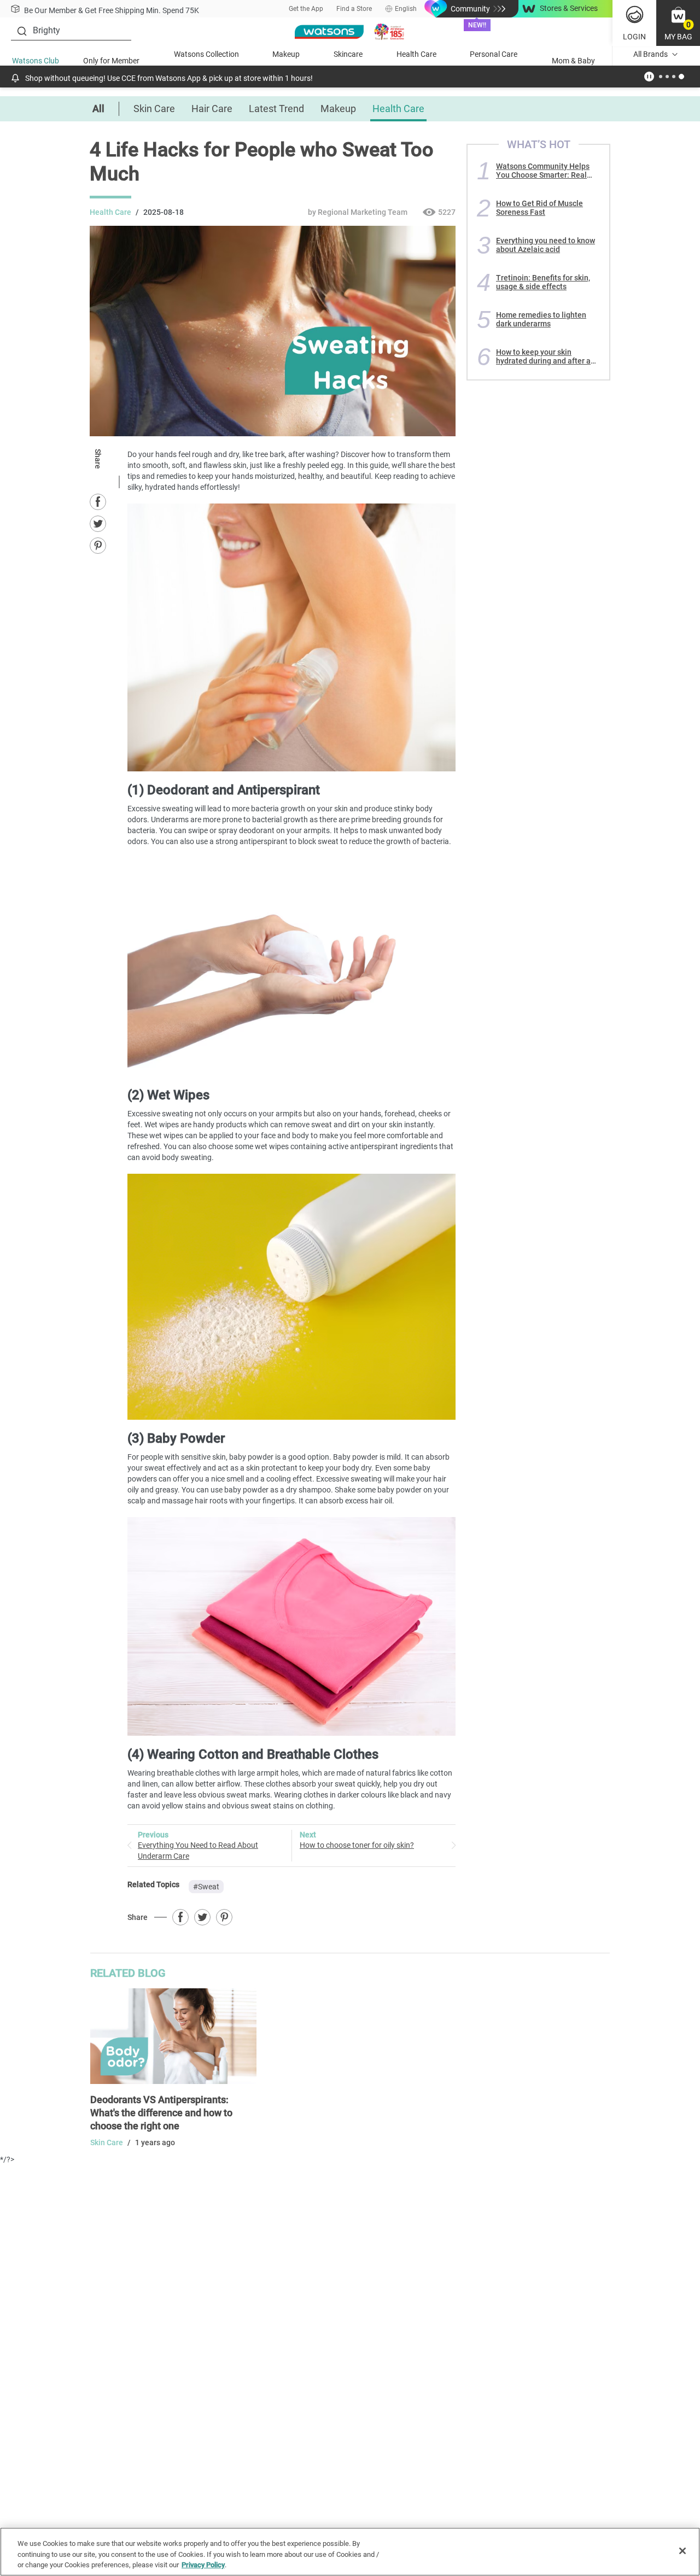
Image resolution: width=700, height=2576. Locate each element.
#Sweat (206, 1887)
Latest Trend (276, 109)
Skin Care (154, 109)
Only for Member (111, 61)
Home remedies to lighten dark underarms (541, 319)
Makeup (286, 54)
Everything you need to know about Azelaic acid (546, 245)
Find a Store (354, 9)
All (98, 109)
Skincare (348, 54)
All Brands (651, 54)
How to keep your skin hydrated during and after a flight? (543, 356)
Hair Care (212, 109)
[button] (678, 23)
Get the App (306, 9)
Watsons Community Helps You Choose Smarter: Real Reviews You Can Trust (543, 171)
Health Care (416, 54)
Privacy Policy (203, 2565)
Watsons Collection (206, 54)
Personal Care (494, 54)
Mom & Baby (573, 61)
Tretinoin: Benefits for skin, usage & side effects (543, 282)
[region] (350, 2552)
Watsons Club (36, 61)
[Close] (682, 2551)
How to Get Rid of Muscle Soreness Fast (539, 208)
